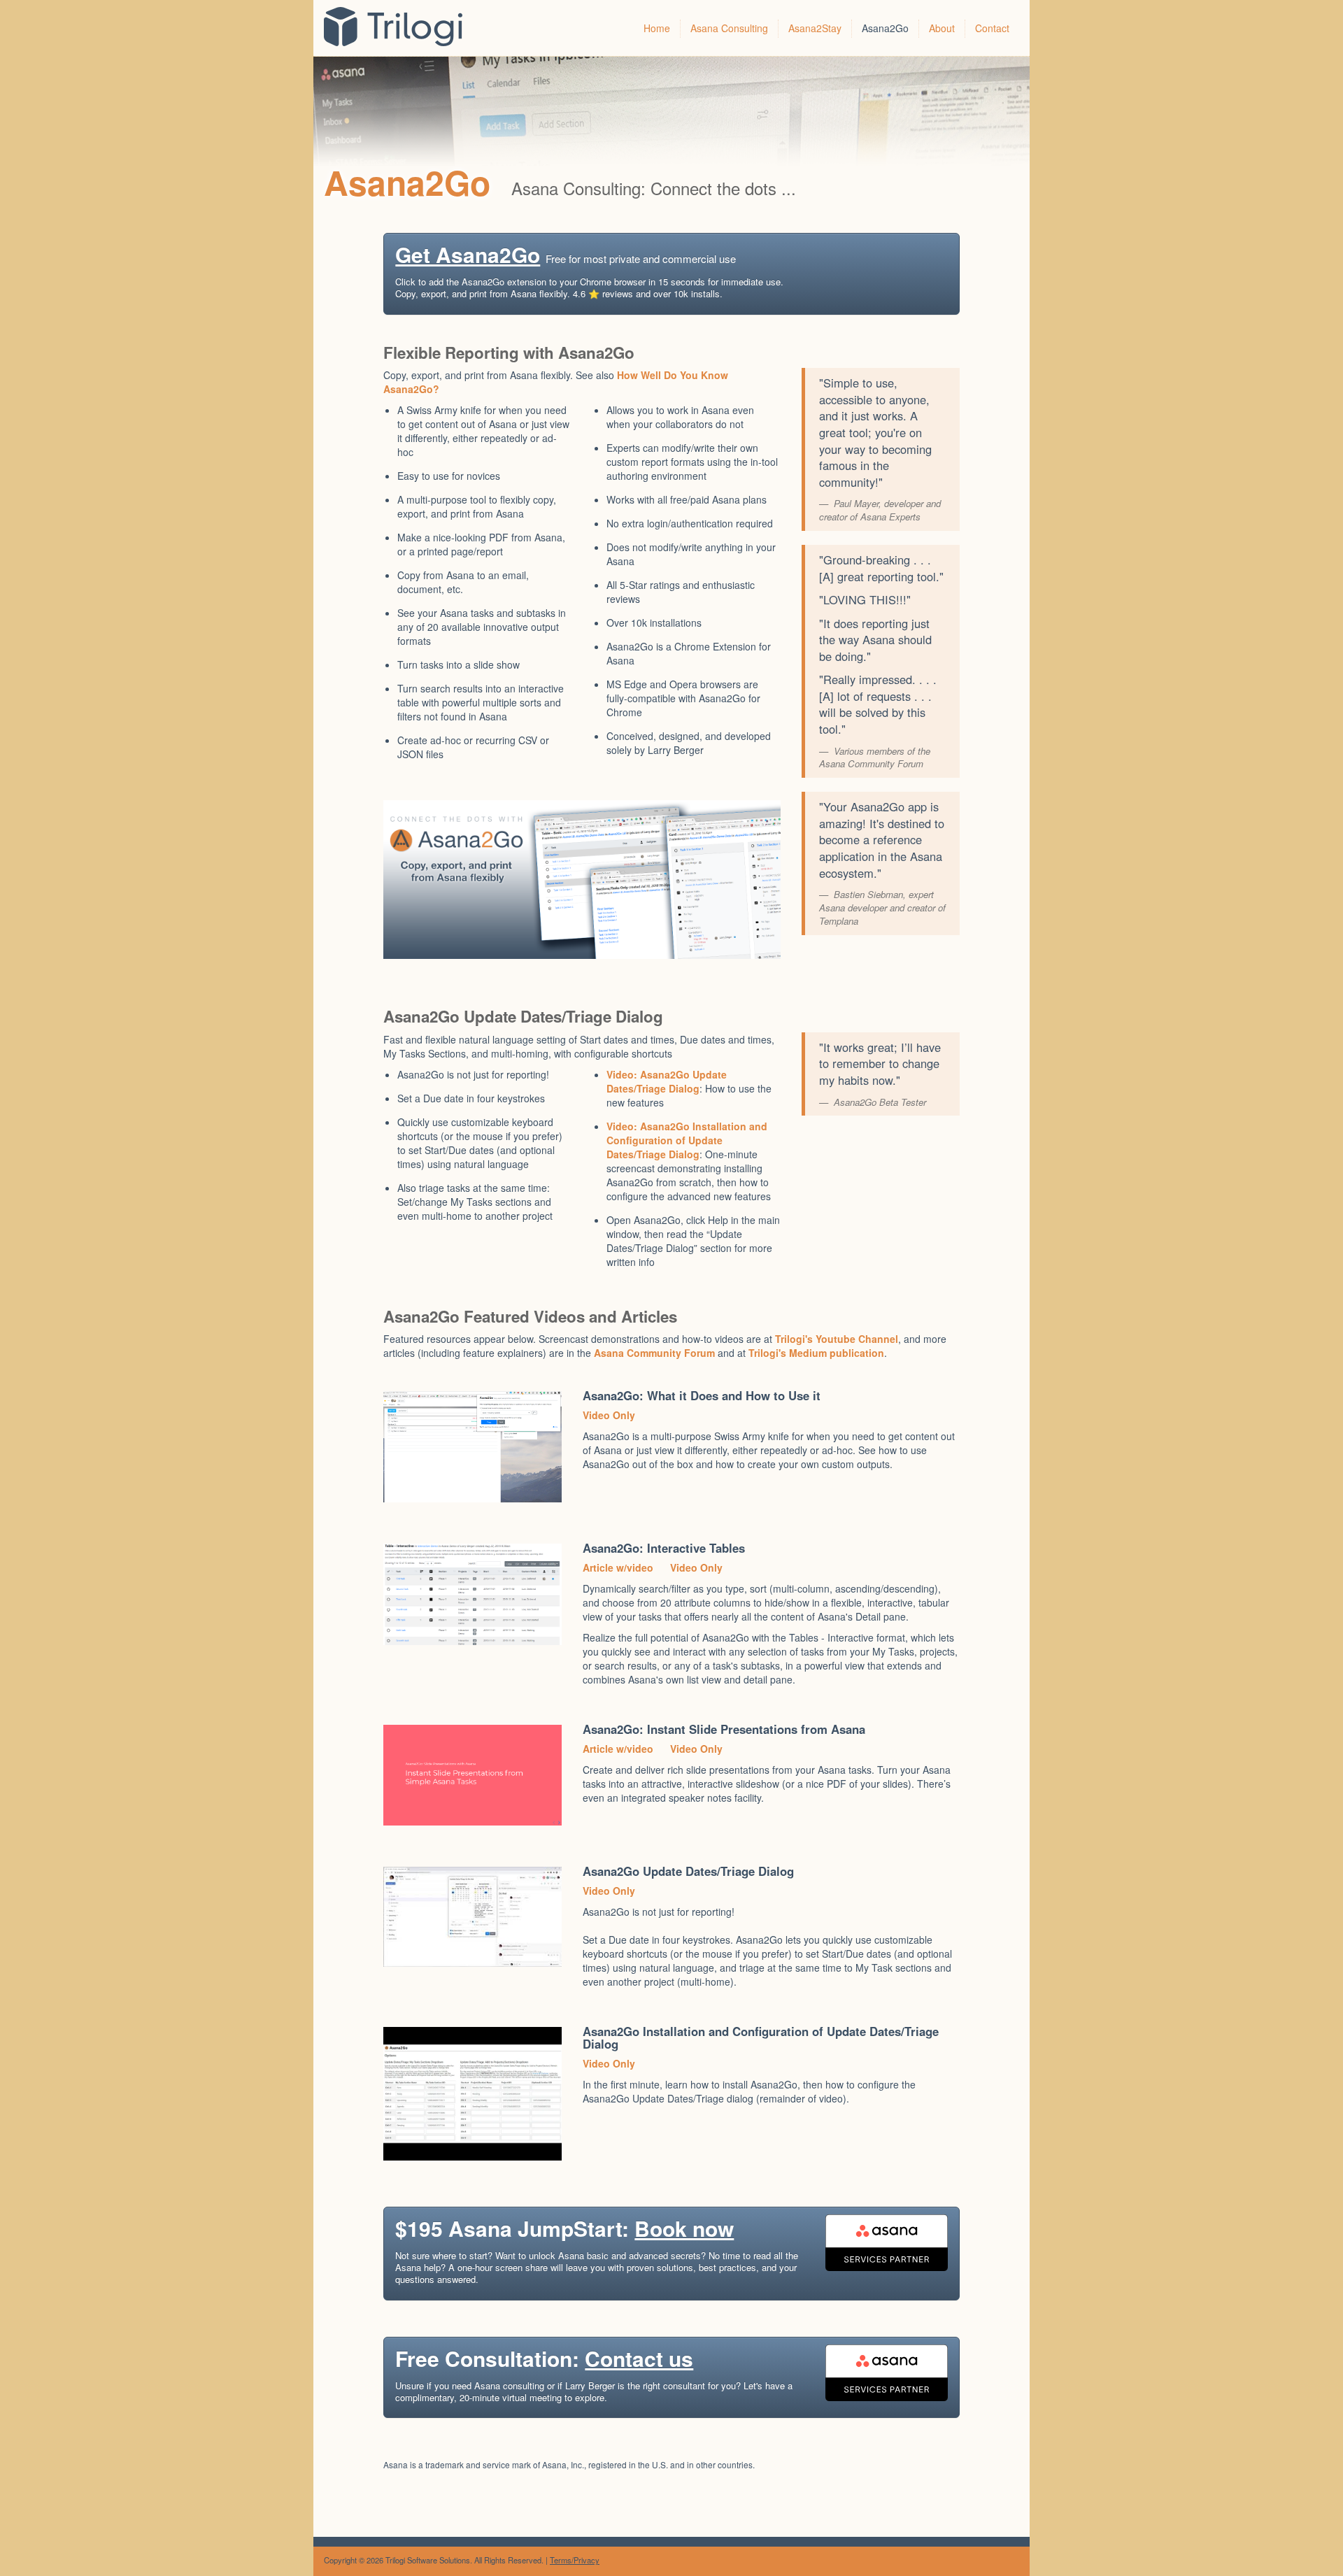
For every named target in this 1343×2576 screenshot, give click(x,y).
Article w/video (618, 1567)
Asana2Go (885, 28)
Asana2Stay (815, 28)
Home (657, 28)
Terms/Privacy (575, 2560)
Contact (992, 28)
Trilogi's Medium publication (816, 1353)
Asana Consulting (729, 28)
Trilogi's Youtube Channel (837, 1339)
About (942, 28)
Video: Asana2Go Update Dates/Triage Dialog (667, 1081)
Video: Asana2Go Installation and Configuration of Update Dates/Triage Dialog (687, 1140)
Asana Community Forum (654, 1353)
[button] (671, 274)
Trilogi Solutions (403, 28)
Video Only (609, 1415)
